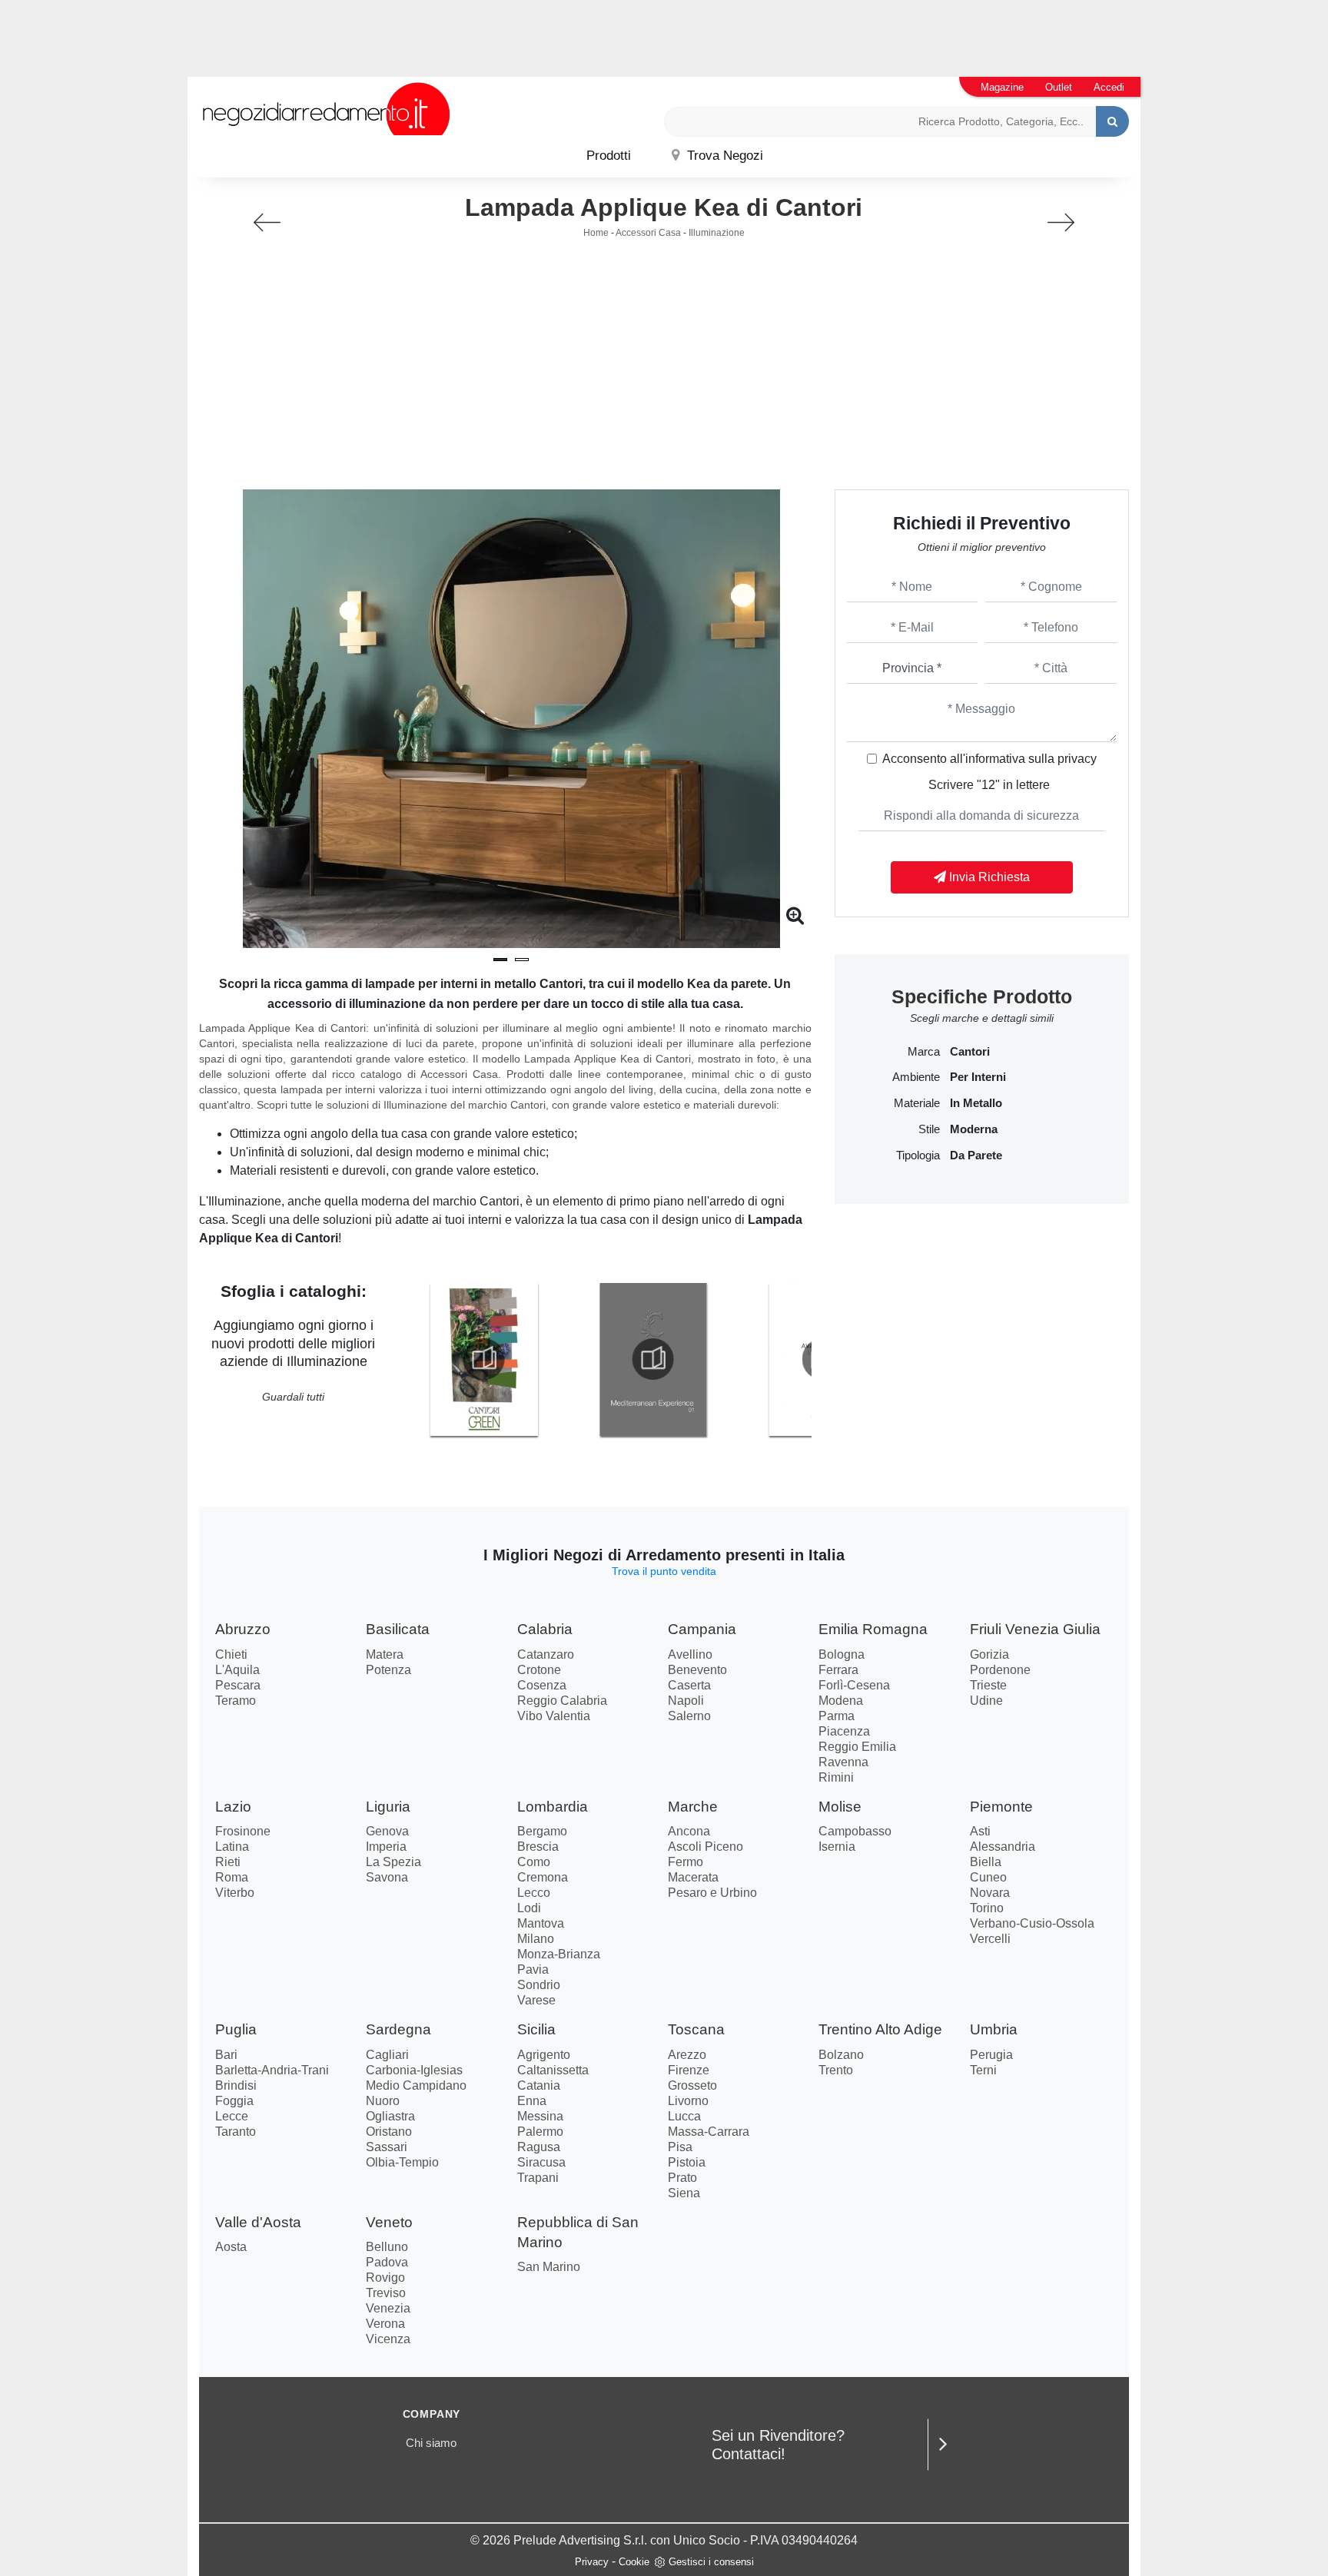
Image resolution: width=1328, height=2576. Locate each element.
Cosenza (542, 1685)
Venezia (388, 2308)
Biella (986, 1862)
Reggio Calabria (562, 1701)
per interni (978, 1077)
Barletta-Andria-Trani (272, 2070)
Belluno (387, 2247)
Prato (682, 2178)
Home (596, 233)
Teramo (236, 1701)
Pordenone (1000, 1670)
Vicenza (388, 2339)
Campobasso (855, 1831)
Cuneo (988, 1877)
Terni (983, 2070)
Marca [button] (924, 1052)
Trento (836, 2070)
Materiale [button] (917, 1103)
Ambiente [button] (916, 1077)
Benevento (697, 1670)
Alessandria (1003, 1847)
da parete (976, 1155)
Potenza (388, 1670)
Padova (387, 2262)
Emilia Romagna (873, 1629)
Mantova (541, 1923)
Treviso (386, 2293)
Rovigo (385, 2278)
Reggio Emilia (857, 1747)
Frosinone (243, 1831)
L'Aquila (237, 1670)
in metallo (976, 1103)
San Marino (549, 2267)
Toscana (696, 2029)
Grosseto (692, 2085)
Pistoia (687, 2162)
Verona (385, 2324)
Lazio (233, 1807)
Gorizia (989, 1654)
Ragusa (539, 2147)
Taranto (236, 2132)
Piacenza (844, 1731)
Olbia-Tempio (402, 2162)
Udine (986, 1701)
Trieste (988, 1685)
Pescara (238, 1685)
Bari (226, 2055)
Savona (387, 1877)
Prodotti (609, 156)
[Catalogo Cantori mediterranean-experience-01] (653, 1359)
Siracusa (541, 2162)
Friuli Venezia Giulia (1035, 1629)
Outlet (1059, 87)
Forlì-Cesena (854, 1685)
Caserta (689, 1685)
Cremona (543, 1877)
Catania (539, 2085)
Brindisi (236, 2085)
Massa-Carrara (709, 2132)
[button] (500, 960)
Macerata (693, 1877)
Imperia (386, 1847)
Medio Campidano (416, 2085)
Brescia (538, 1847)
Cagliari (387, 2055)
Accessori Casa (648, 233)
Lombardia (553, 1807)
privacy (1077, 759)
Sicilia (536, 2029)
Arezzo (687, 2055)
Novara (990, 1893)
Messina (540, 2116)
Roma (232, 1877)
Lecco (534, 1893)
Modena (841, 1701)
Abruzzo (243, 1629)
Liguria (388, 1807)
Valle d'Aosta (258, 2222)
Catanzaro (546, 1654)
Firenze (689, 2070)
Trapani (538, 2178)
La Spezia (393, 1862)
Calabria (545, 1629)
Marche (693, 1807)
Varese (536, 2000)
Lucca (684, 2116)
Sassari (387, 2147)
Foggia (234, 2101)
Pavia (533, 1969)
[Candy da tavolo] (1061, 222)
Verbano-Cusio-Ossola (1032, 1923)
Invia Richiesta (988, 877)
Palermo (540, 2132)
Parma (837, 1716)
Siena (684, 2193)
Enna (532, 2101)
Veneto (389, 2222)
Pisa (680, 2147)
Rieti (228, 1862)
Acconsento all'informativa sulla (989, 759)
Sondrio (539, 1985)
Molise (840, 1807)
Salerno (689, 1716)
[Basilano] (267, 222)
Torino (987, 1908)
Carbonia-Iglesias (414, 2070)
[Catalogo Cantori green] (483, 1359)
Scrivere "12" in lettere (989, 785)
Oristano (389, 2132)
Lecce (232, 2116)
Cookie (634, 2562)
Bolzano (841, 2055)
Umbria (994, 2029)
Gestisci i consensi (711, 2562)
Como (534, 1862)
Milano (536, 1939)
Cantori (970, 1052)
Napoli (686, 1701)
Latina (232, 1847)
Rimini (836, 1777)
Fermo (686, 1862)
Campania (702, 1629)
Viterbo (235, 1893)
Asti (980, 1831)
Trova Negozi (723, 156)
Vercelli (990, 1939)
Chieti (231, 1654)
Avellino (690, 1654)
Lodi (529, 1908)
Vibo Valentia (554, 1716)
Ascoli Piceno (705, 1847)
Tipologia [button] (918, 1155)
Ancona (689, 1831)
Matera (385, 1654)
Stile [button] (929, 1129)
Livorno (688, 2101)
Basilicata (398, 1629)
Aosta (231, 2247)
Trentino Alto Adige (880, 2029)
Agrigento (544, 2055)
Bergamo (542, 1831)
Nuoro (383, 2101)
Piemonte (1001, 1807)
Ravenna (843, 1762)
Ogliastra (390, 2116)
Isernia (837, 1847)
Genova (387, 1831)
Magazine (1002, 87)
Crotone (539, 1670)
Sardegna (398, 2029)
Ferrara (838, 1670)
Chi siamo (431, 2443)
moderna (974, 1129)
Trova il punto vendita (664, 1571)
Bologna (842, 1654)
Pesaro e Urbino (712, 1893)
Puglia (236, 2029)
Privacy (592, 2562)
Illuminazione (717, 233)
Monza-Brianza (559, 1954)
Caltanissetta (553, 2070)
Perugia (991, 2055)
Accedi (1109, 87)
